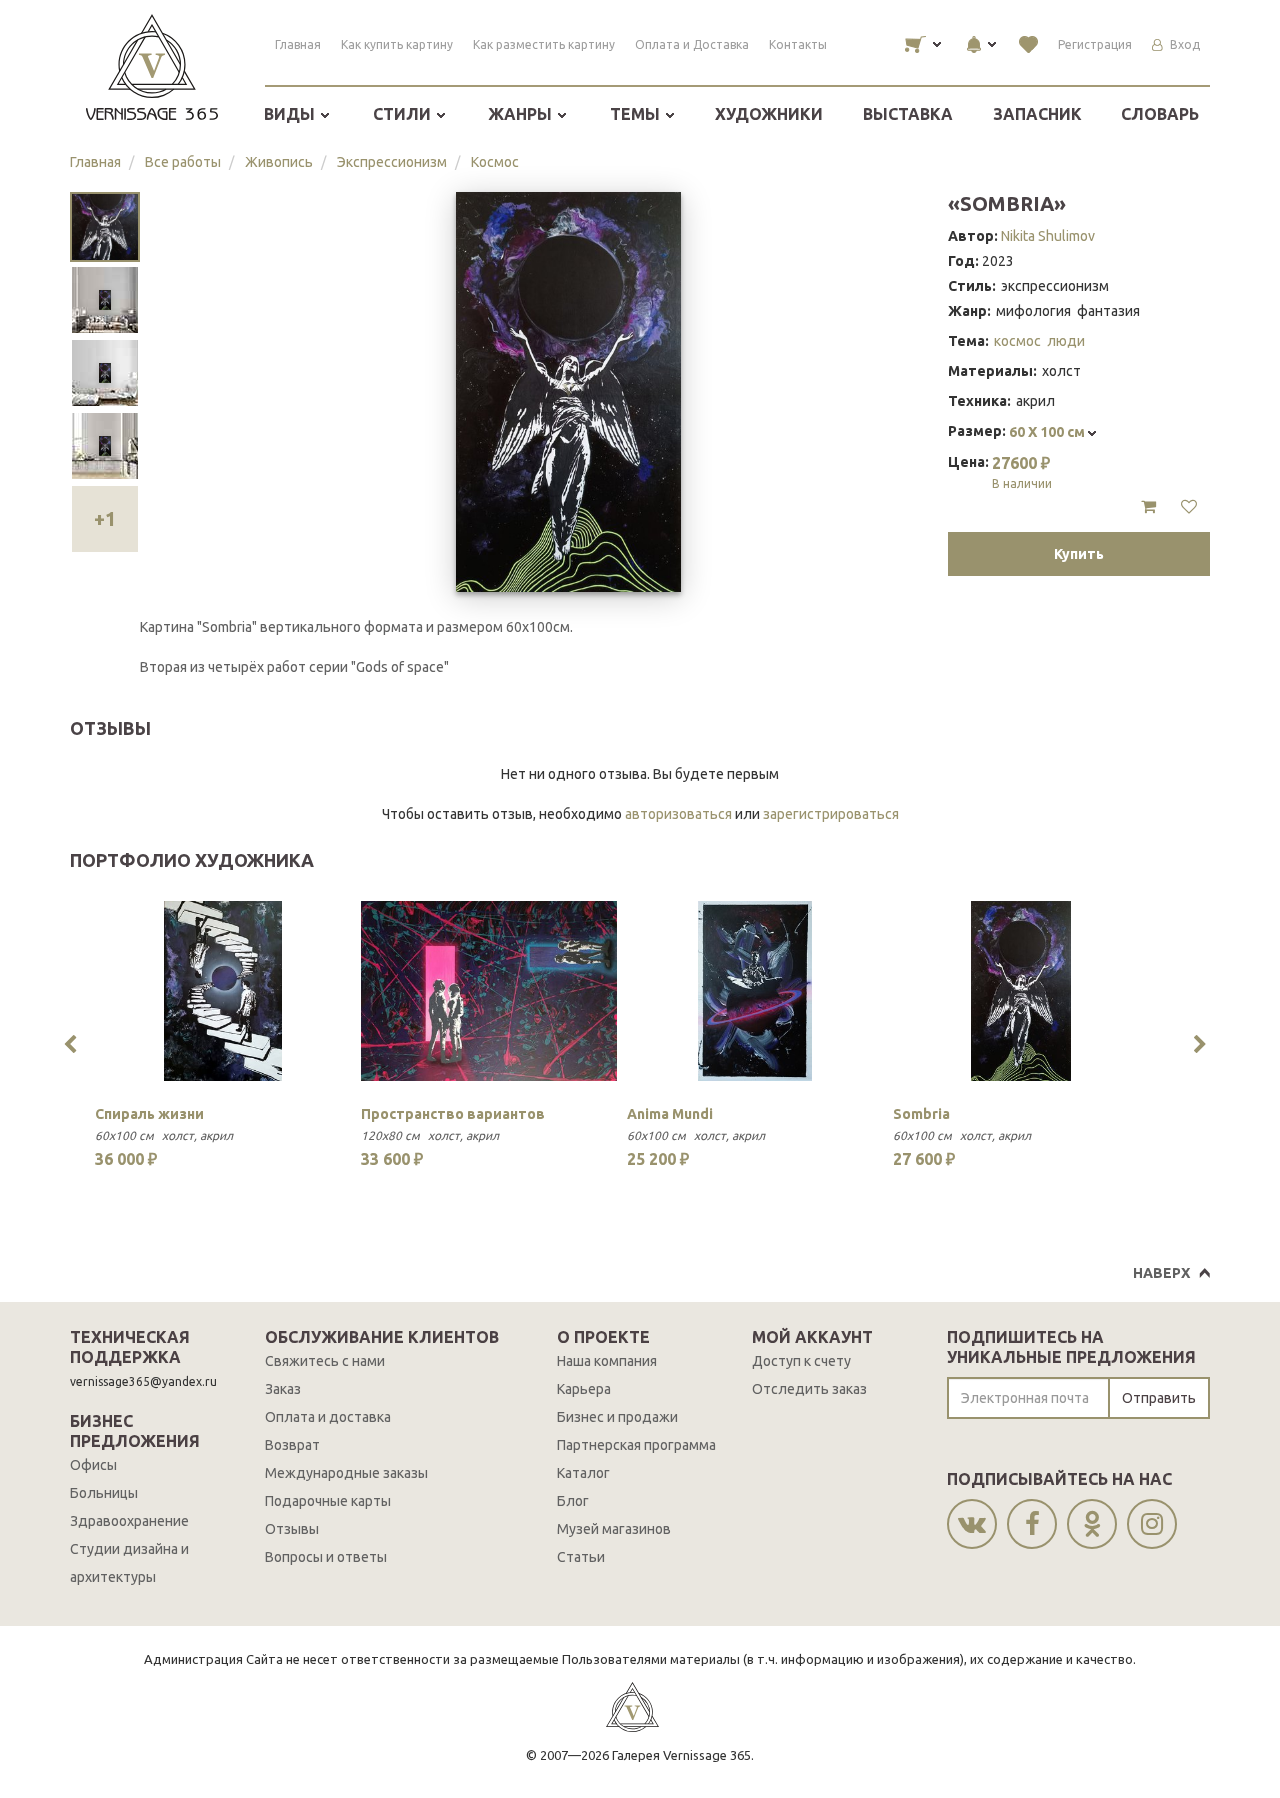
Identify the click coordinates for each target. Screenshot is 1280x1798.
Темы (637, 114)
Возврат (292, 1445)
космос (1017, 341)
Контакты (798, 44)
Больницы (104, 1493)
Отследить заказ (809, 1389)
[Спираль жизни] (223, 991)
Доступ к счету (801, 1361)
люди (1066, 341)
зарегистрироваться (831, 814)
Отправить (1159, 1398)
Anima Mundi (670, 1114)
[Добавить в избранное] (1189, 507)
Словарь (1160, 114)
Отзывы (292, 1529)
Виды (291, 114)
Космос (495, 162)
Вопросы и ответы (326, 1557)
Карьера (584, 1389)
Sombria (921, 1114)
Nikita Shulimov (1048, 236)
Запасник (1037, 114)
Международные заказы (346, 1473)
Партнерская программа (636, 1445)
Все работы (183, 162)
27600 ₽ (1022, 472)
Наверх (1161, 1273)
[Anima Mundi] (755, 991)
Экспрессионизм (392, 162)
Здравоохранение (129, 1521)
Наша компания (607, 1361)
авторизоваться (678, 814)
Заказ (283, 1389)
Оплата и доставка (328, 1417)
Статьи (581, 1557)
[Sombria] (1021, 991)
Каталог (583, 1473)
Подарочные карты (328, 1501)
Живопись (279, 162)
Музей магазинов (614, 1529)
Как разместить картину (544, 44)
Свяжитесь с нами (325, 1361)
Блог (573, 1501)
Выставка (908, 114)
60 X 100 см (1048, 432)
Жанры (522, 114)
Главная (298, 44)
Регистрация (1095, 44)
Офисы (93, 1465)
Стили (404, 114)
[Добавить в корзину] (1148, 507)
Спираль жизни (149, 1114)
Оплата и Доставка (692, 44)
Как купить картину (397, 44)
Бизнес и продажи (617, 1417)
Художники (769, 114)
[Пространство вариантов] (489, 991)
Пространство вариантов (453, 1114)
